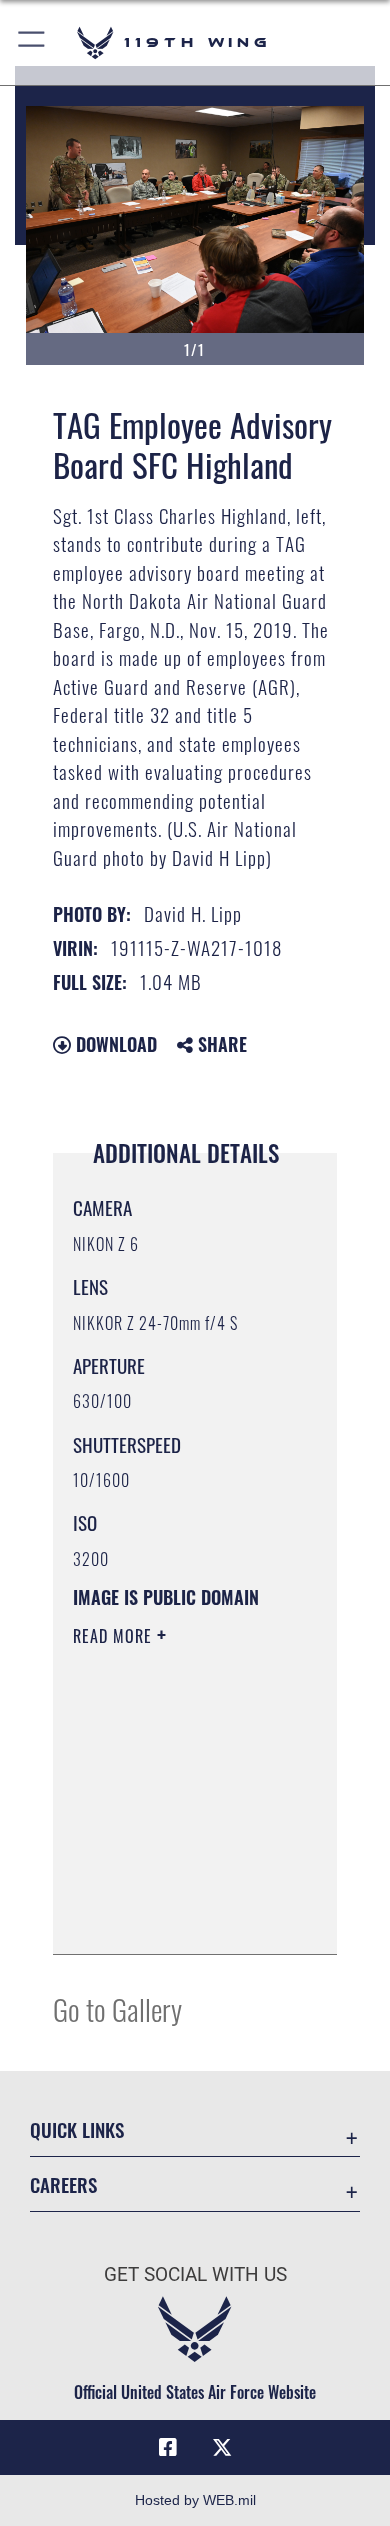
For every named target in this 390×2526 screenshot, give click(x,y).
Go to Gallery (117, 2008)
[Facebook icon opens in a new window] (168, 2448)
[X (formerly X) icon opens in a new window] (222, 2448)
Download (114, 1044)
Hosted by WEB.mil (195, 2500)
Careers (63, 2184)
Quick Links (77, 2129)
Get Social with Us (195, 2274)
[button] (32, 42)
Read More (115, 1636)
